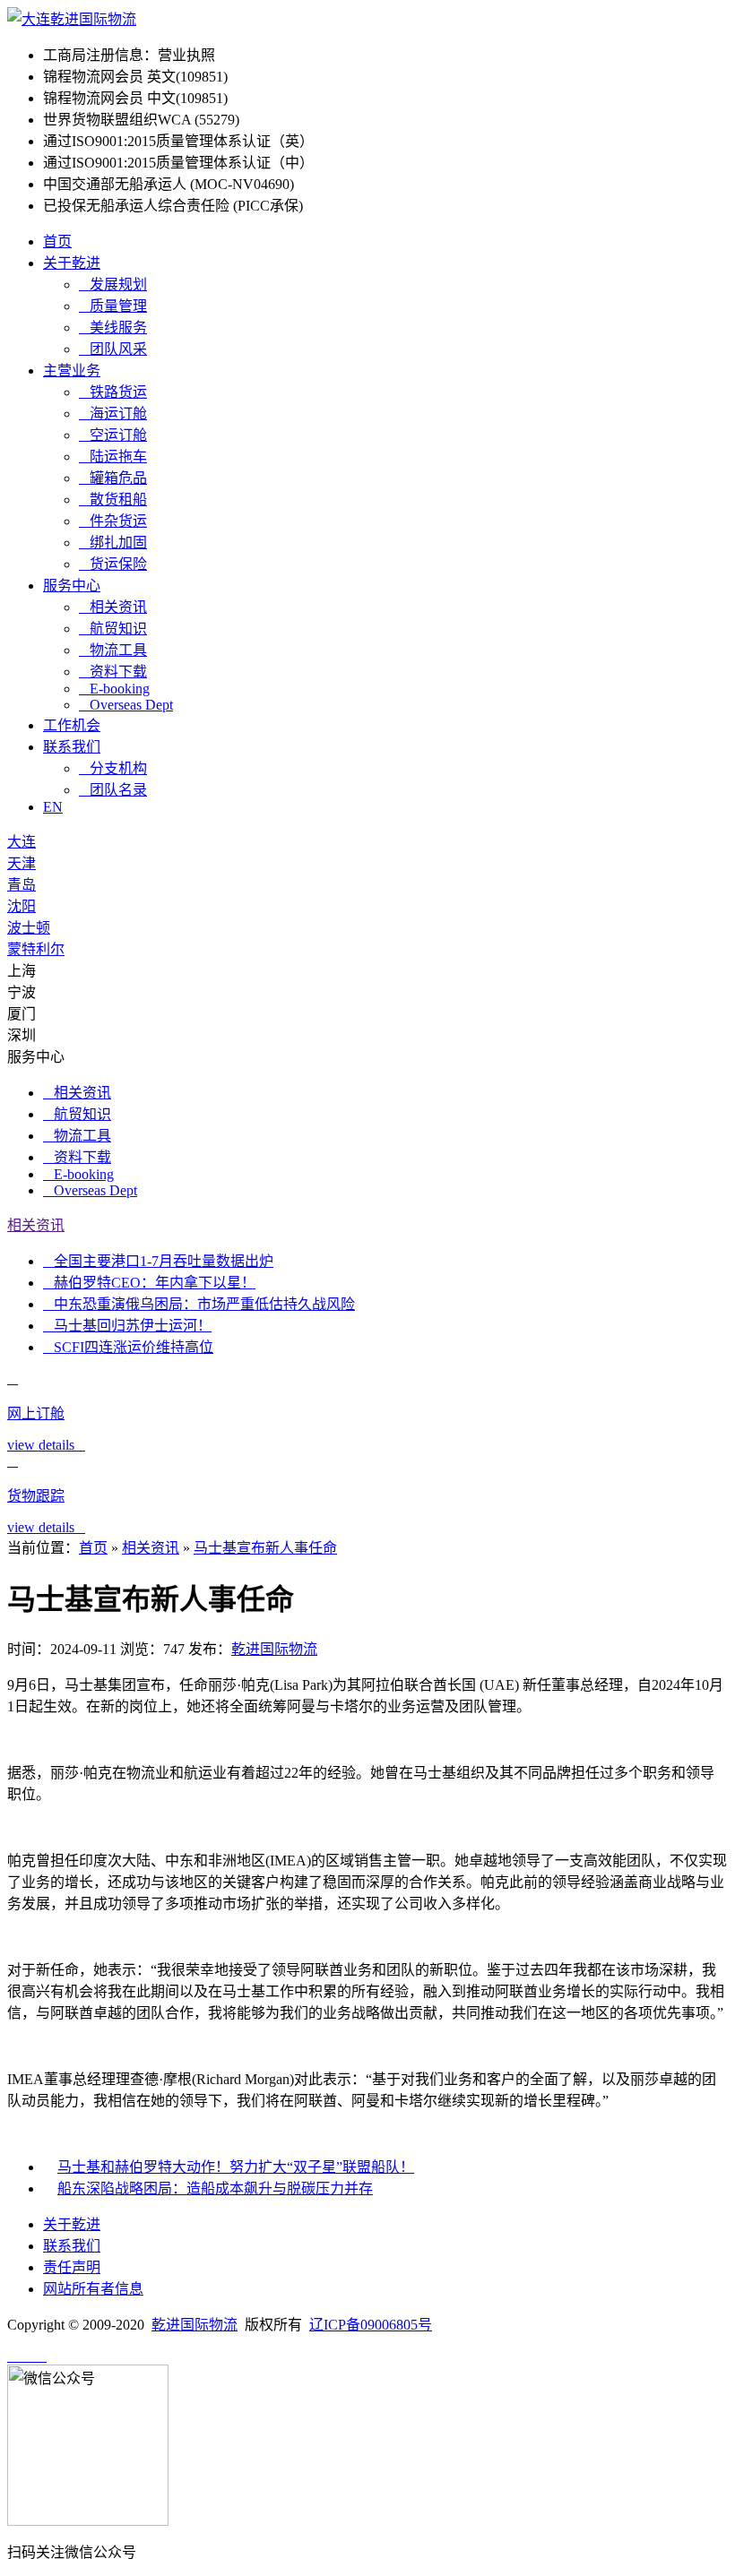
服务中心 (72, 586)
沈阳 (22, 906)
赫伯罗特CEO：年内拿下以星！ (149, 1283)
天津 (22, 863)
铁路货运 (113, 392)
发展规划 (113, 284)
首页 (57, 241)
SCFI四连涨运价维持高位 (128, 1347)
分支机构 (113, 768)
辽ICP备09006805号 (371, 2325)
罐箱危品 (113, 478)
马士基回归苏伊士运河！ (127, 1326)
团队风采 (113, 349)
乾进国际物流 (274, 1649)
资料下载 (113, 672)
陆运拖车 (113, 457)
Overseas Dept (126, 705)
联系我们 (72, 747)
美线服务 (113, 327)
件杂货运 (113, 521)
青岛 (22, 885)
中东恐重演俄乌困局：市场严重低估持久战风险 (199, 1304)
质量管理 (113, 306)
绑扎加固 (113, 543)
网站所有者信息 (93, 2289)
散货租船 (113, 500)
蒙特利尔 (36, 949)
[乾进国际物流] (72, 19)
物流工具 (113, 650)
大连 (22, 842)
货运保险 (113, 564)
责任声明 (72, 2267)
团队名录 (113, 790)
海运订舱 (113, 414)
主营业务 (72, 370)
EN (53, 807)
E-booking (114, 689)
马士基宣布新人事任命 (265, 1548)
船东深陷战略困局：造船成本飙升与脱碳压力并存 (215, 2188)
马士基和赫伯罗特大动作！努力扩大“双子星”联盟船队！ (236, 2167)
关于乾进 (72, 263)
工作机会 (72, 725)
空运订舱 (113, 435)
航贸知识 (113, 629)
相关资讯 (113, 607)
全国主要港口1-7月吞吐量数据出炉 (158, 1261)
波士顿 (29, 928)
